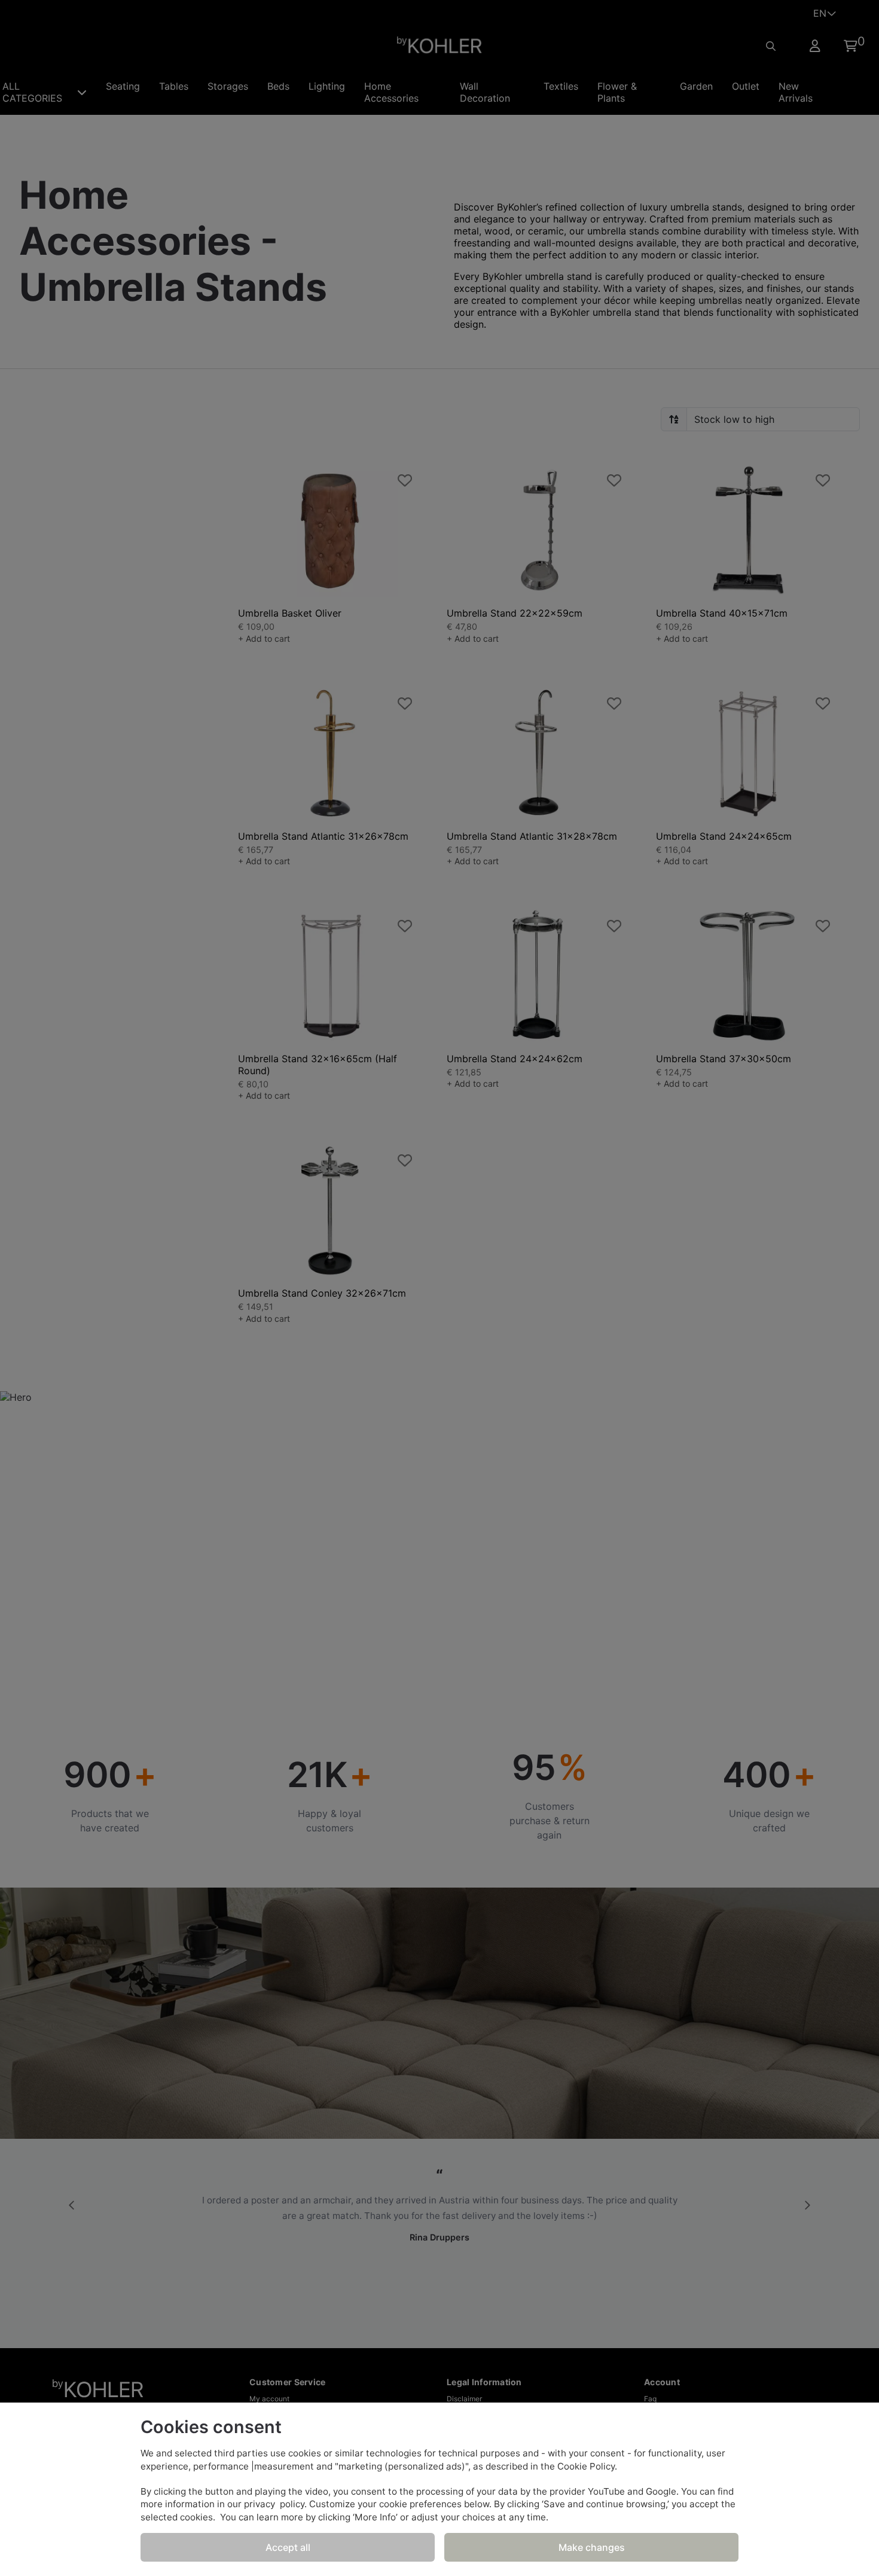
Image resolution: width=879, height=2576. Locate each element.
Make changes (592, 2547)
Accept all (288, 2547)
